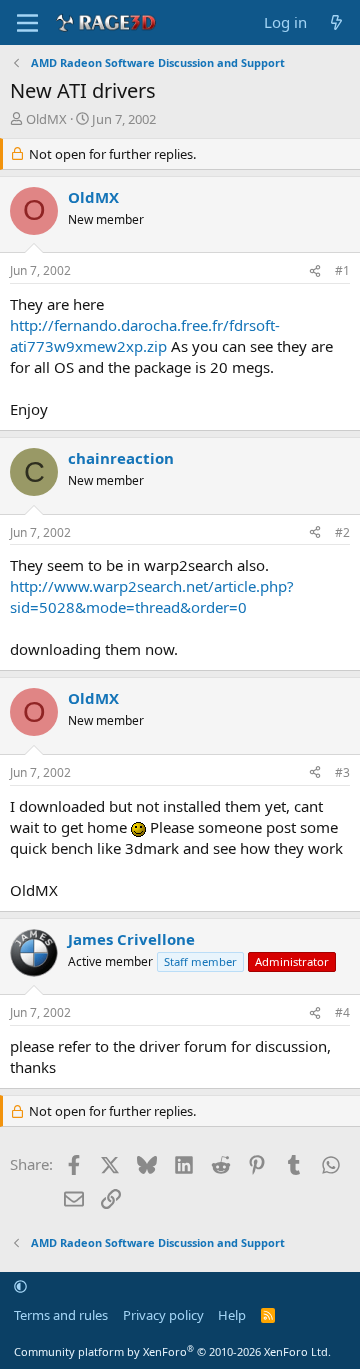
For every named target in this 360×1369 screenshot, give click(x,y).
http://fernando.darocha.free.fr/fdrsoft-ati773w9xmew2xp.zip (145, 335)
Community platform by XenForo (172, 1351)
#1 (342, 270)
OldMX (46, 119)
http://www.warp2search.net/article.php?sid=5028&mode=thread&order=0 (152, 596)
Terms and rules (61, 1315)
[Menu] (27, 23)
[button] (20, 1287)
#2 (342, 532)
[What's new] (336, 22)
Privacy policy (163, 1315)
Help (232, 1315)
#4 (342, 1012)
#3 (342, 772)
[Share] (315, 271)
